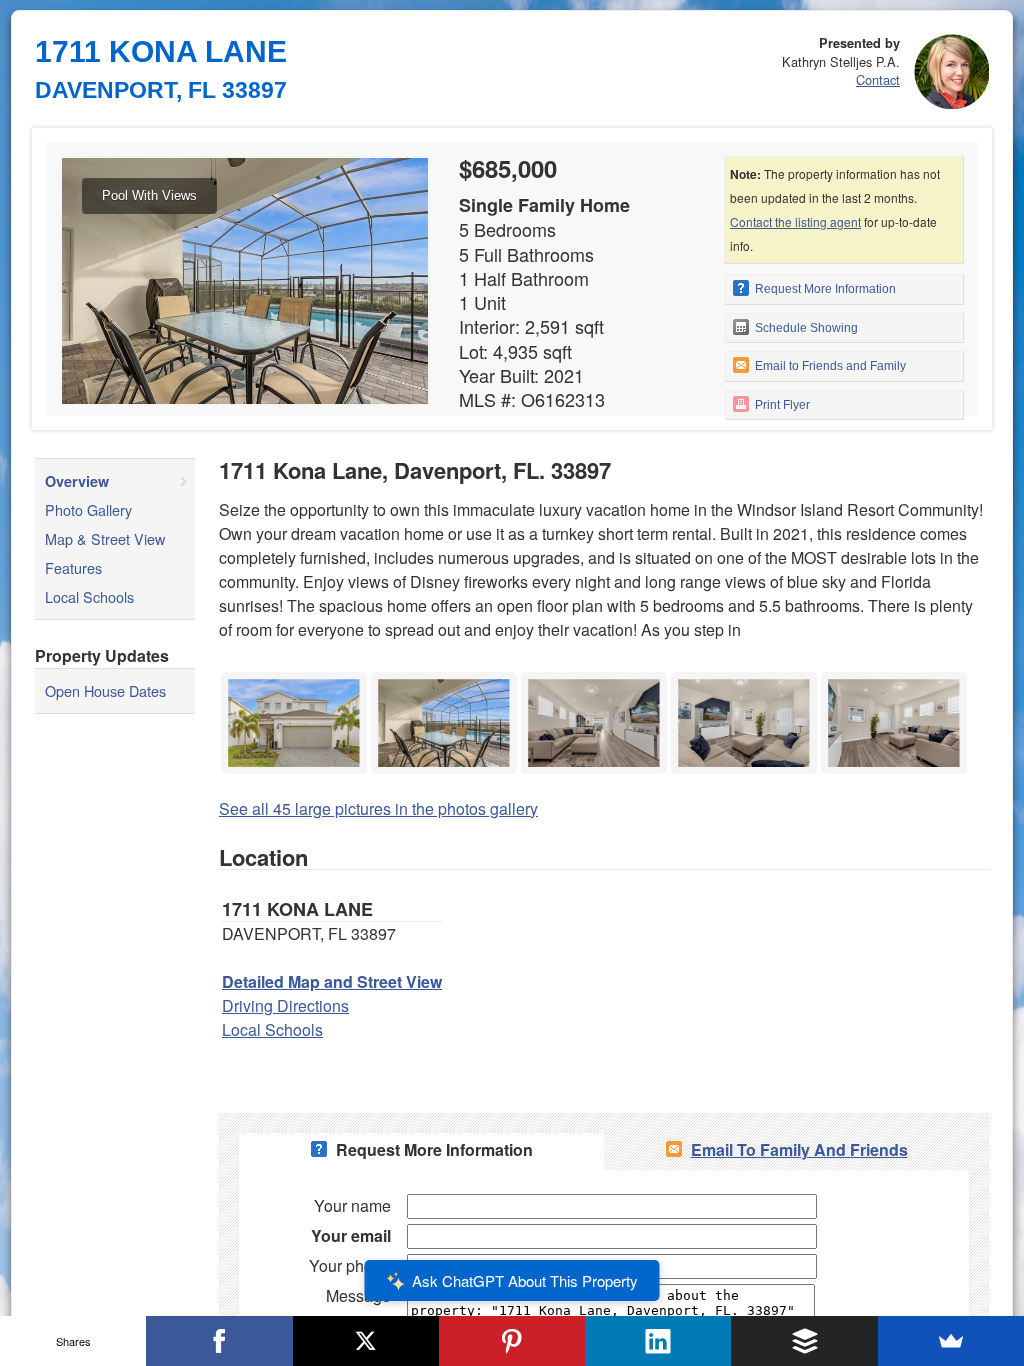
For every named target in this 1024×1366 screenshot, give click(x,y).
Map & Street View (105, 538)
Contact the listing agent (795, 221)
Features (73, 567)
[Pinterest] (512, 1341)
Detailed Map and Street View (332, 981)
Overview (77, 481)
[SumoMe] (951, 1341)
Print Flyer (781, 405)
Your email (351, 1235)
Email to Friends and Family (829, 366)
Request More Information (824, 289)
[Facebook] (219, 1341)
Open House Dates (105, 690)
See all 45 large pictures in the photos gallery (378, 808)
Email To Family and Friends (799, 1149)
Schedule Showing (805, 328)
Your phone (350, 1265)
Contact (878, 79)
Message (358, 1295)
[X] (366, 1341)
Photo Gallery (88, 509)
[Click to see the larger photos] (294, 677)
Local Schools (89, 596)
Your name (352, 1205)
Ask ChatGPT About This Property (525, 1280)
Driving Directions (285, 1005)
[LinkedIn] (658, 1341)
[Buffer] (804, 1341)
